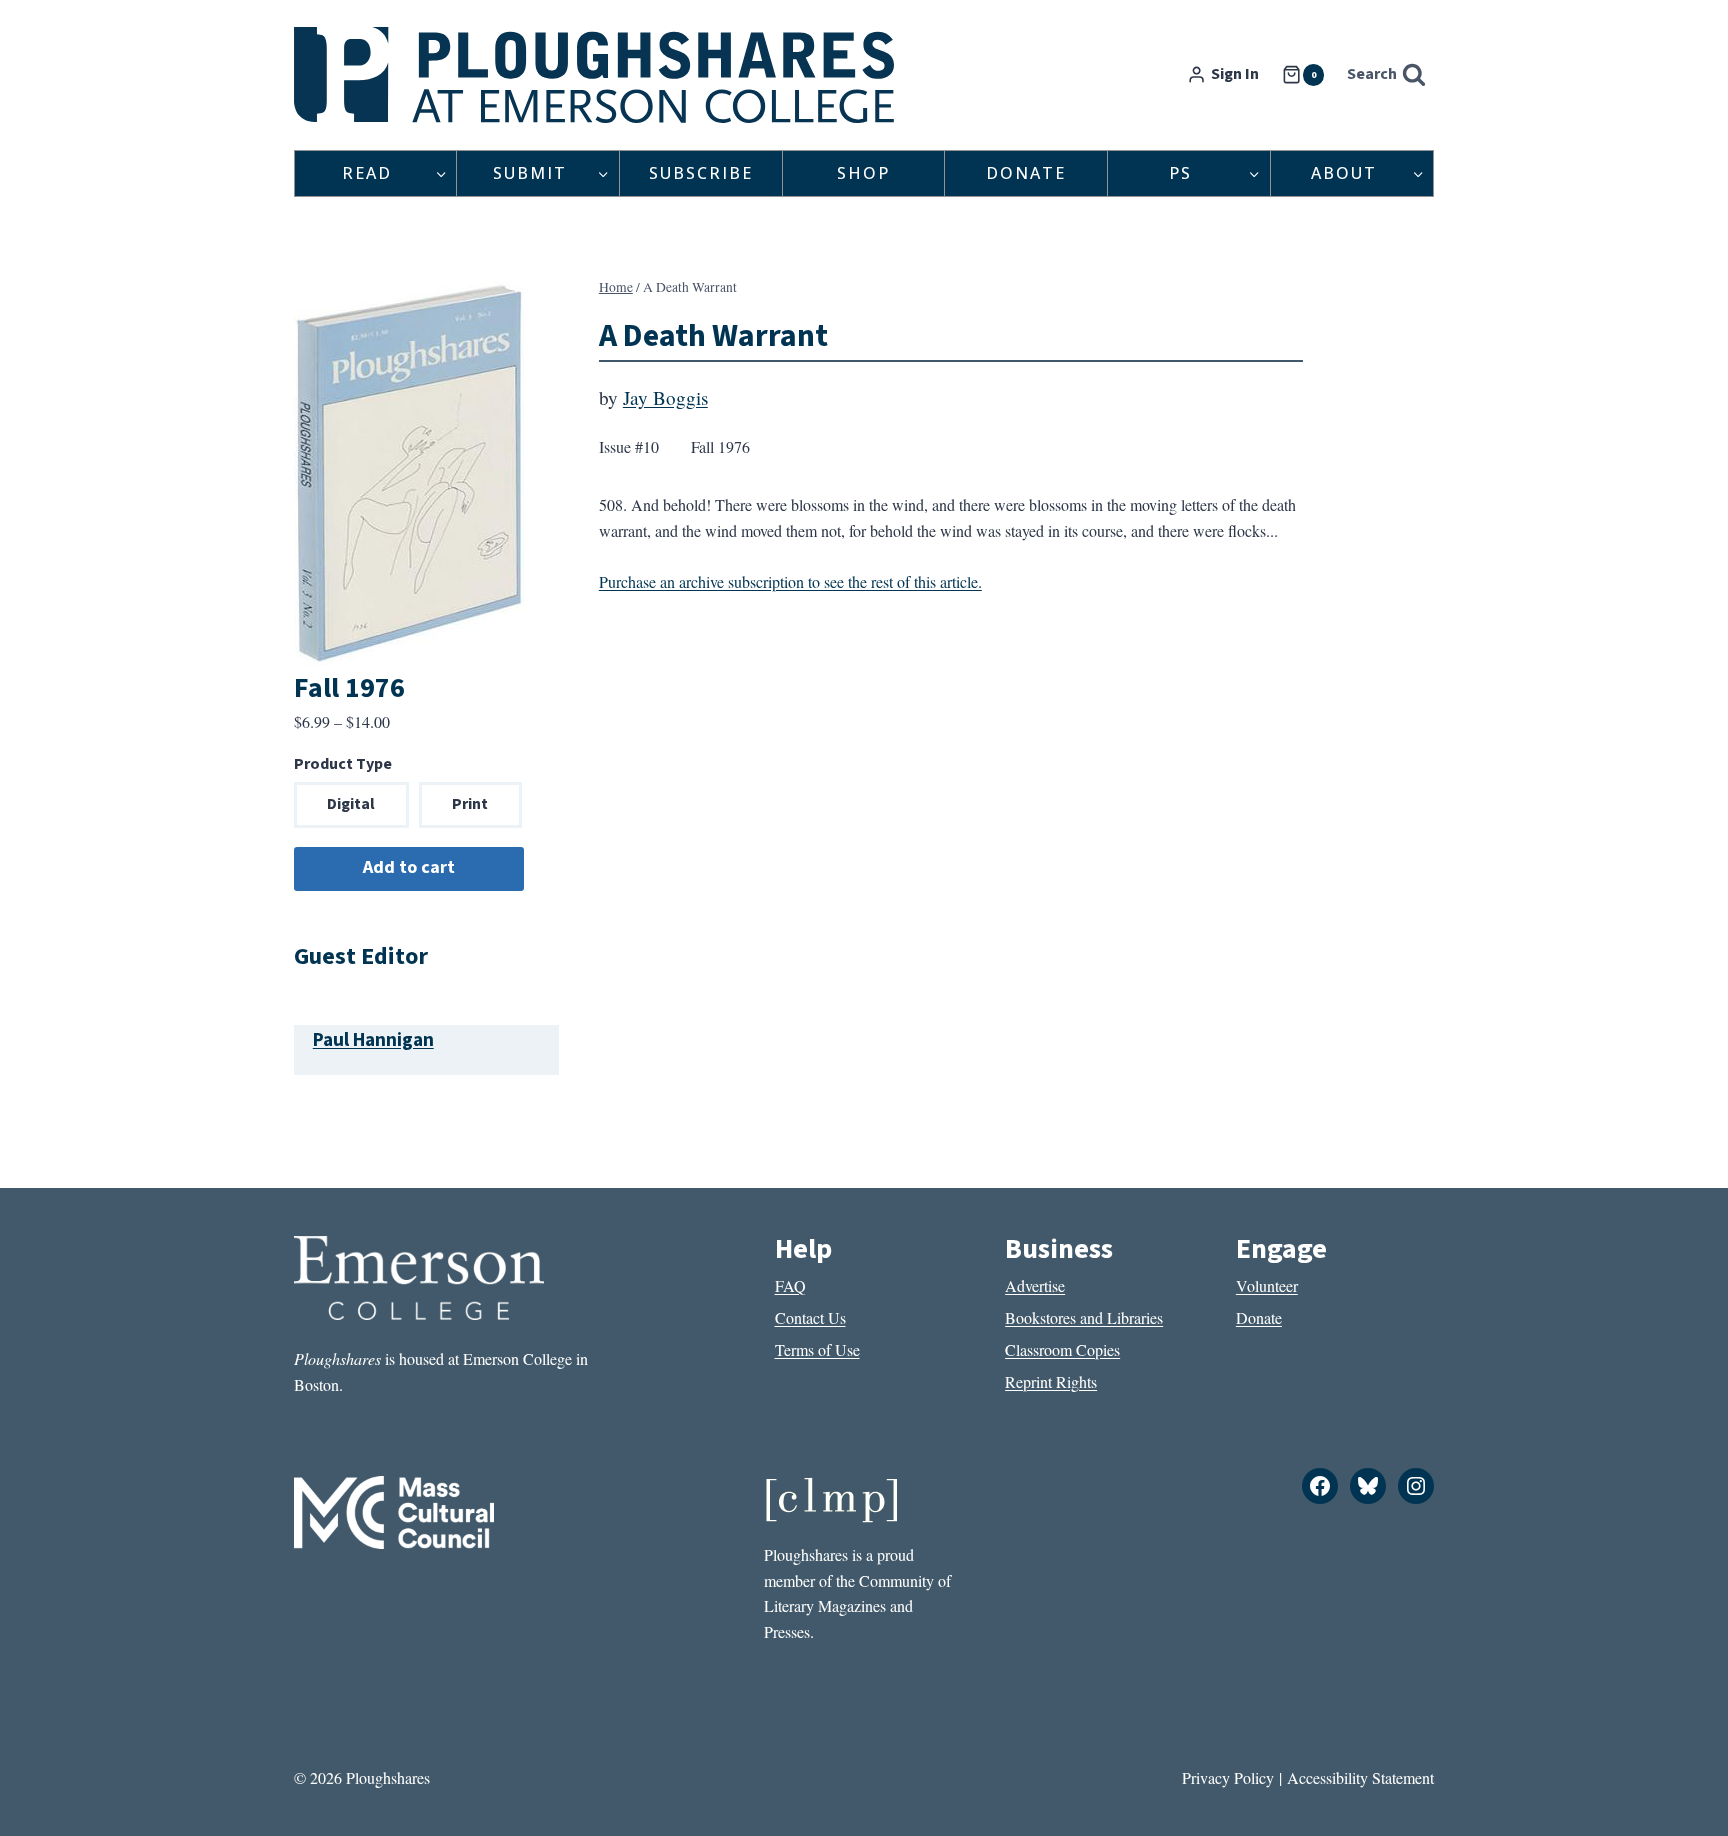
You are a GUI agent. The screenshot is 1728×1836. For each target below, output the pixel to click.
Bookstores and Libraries (1084, 1317)
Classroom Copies (1062, 1349)
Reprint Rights (1051, 1381)
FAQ (790, 1285)
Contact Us (810, 1317)
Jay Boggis (665, 397)
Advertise (1035, 1285)
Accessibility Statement (1360, 1777)
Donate (1026, 173)
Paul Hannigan (373, 1040)
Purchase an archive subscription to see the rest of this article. (790, 581)
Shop (863, 173)
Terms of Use (817, 1349)
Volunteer (1267, 1285)
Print (470, 804)
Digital (351, 804)
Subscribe (701, 173)
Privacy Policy (1228, 1777)
